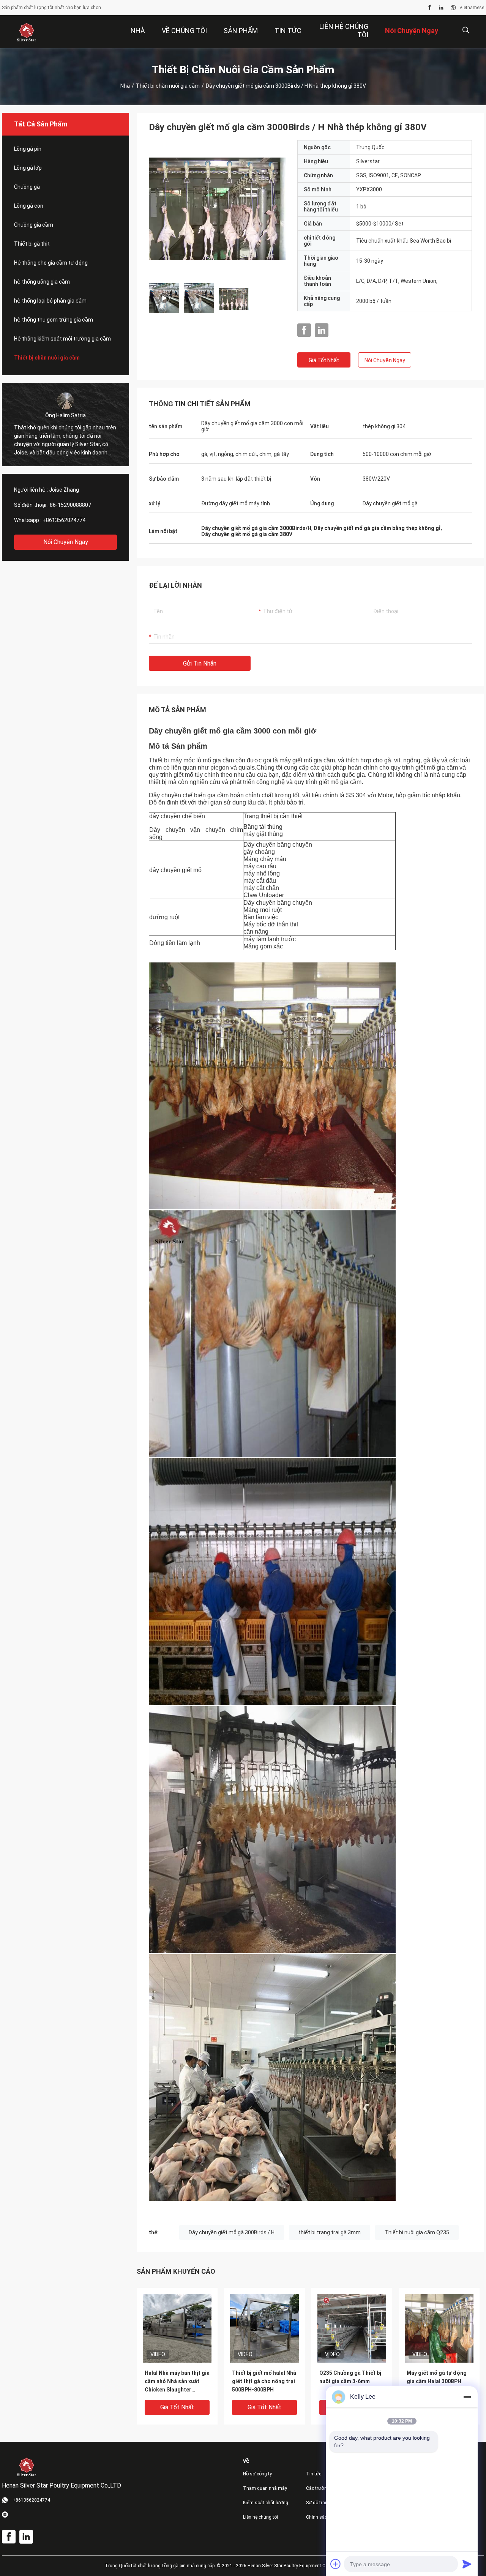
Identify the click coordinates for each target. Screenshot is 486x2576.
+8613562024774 (64, 520)
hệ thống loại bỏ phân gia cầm (50, 301)
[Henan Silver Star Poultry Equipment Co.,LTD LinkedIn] (441, 8)
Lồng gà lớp (28, 168)
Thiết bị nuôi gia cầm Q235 (417, 2232)
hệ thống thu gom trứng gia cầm (54, 320)
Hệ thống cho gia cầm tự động (51, 263)
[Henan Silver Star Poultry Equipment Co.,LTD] (27, 32)
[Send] (467, 2564)
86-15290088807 (70, 505)
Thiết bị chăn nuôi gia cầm (168, 86)
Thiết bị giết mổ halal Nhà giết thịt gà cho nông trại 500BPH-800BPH (264, 2381)
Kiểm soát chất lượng (266, 2503)
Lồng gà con (29, 206)
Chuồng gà (27, 187)
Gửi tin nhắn (200, 663)
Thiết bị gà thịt (32, 244)
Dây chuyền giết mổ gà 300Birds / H (232, 2232)
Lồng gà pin (28, 149)
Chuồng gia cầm (34, 225)
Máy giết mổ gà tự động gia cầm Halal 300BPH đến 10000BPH (437, 2381)
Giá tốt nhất (324, 360)
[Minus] (467, 2397)
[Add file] (336, 2564)
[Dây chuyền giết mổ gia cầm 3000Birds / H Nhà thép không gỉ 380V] (177, 2328)
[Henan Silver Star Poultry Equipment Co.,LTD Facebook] (430, 8)
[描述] (466, 30)
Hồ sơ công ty (257, 2474)
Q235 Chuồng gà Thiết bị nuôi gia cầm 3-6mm (350, 2377)
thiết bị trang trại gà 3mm (330, 2232)
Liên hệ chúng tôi (260, 2517)
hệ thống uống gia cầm (42, 282)
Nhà (125, 86)
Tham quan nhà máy (265, 2488)
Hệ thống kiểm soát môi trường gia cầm (62, 339)
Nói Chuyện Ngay (66, 542)
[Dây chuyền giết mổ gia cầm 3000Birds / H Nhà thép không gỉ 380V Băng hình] (217, 208)
